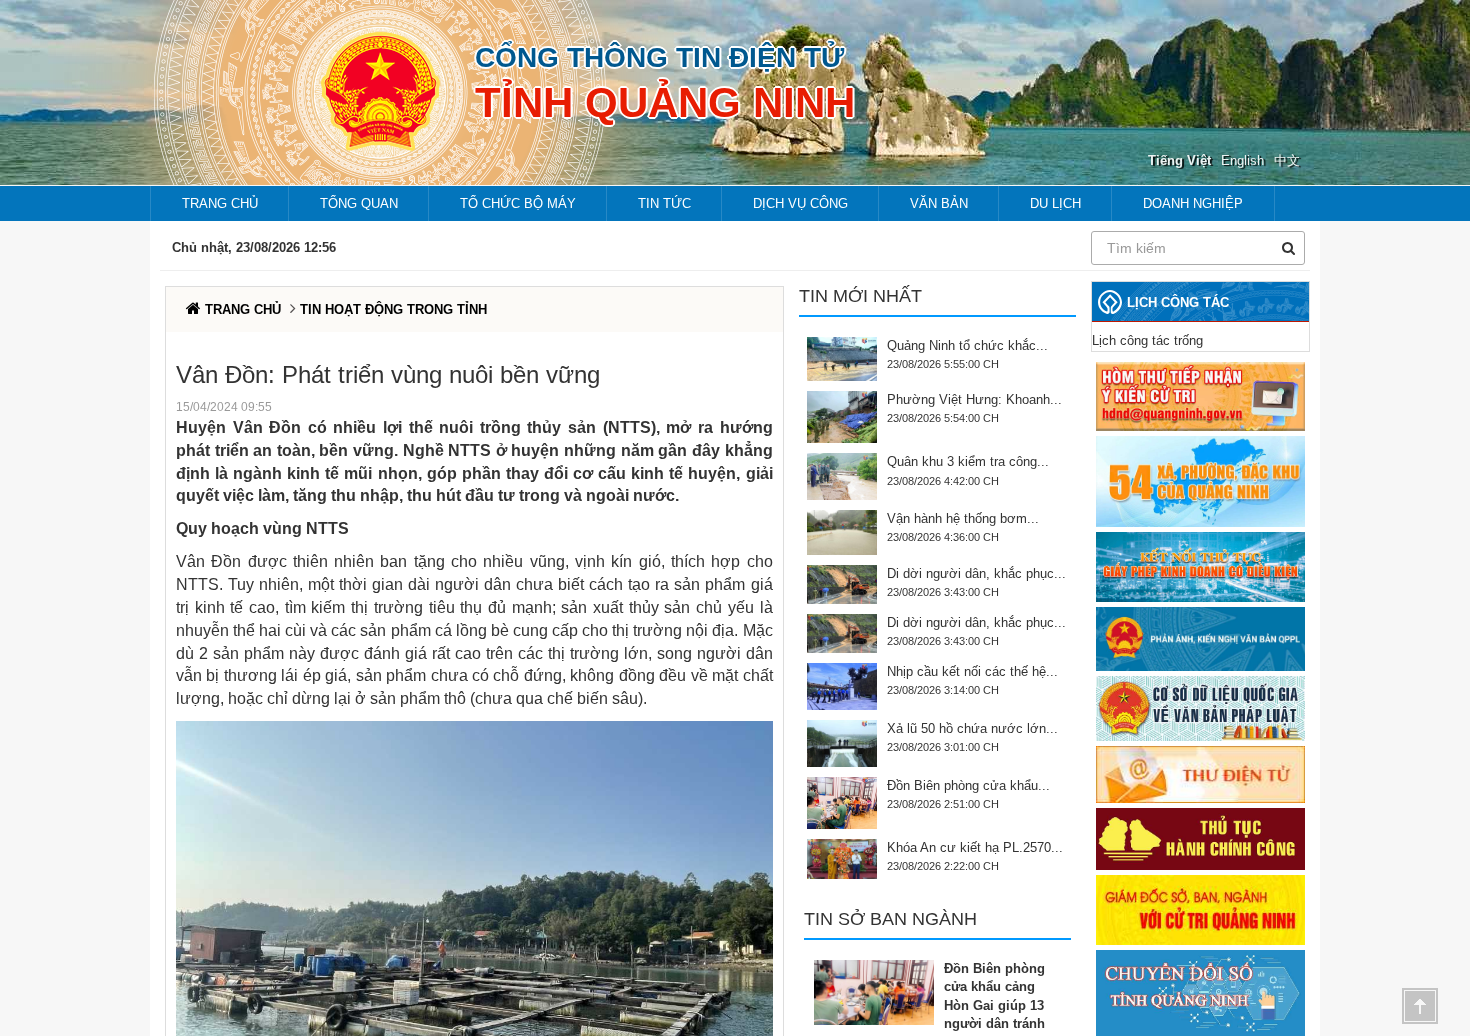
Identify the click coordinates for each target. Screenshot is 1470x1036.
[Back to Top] (1420, 1006)
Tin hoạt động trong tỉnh (393, 309)
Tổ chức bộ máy (518, 203)
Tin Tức (664, 203)
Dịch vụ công (800, 203)
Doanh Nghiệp (1193, 203)
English (1242, 160)
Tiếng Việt (1179, 160)
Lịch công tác (1178, 302)
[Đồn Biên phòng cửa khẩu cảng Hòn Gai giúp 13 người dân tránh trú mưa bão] (879, 992)
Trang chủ (220, 203)
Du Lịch (1055, 203)
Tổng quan (359, 203)
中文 (1287, 160)
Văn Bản (939, 203)
